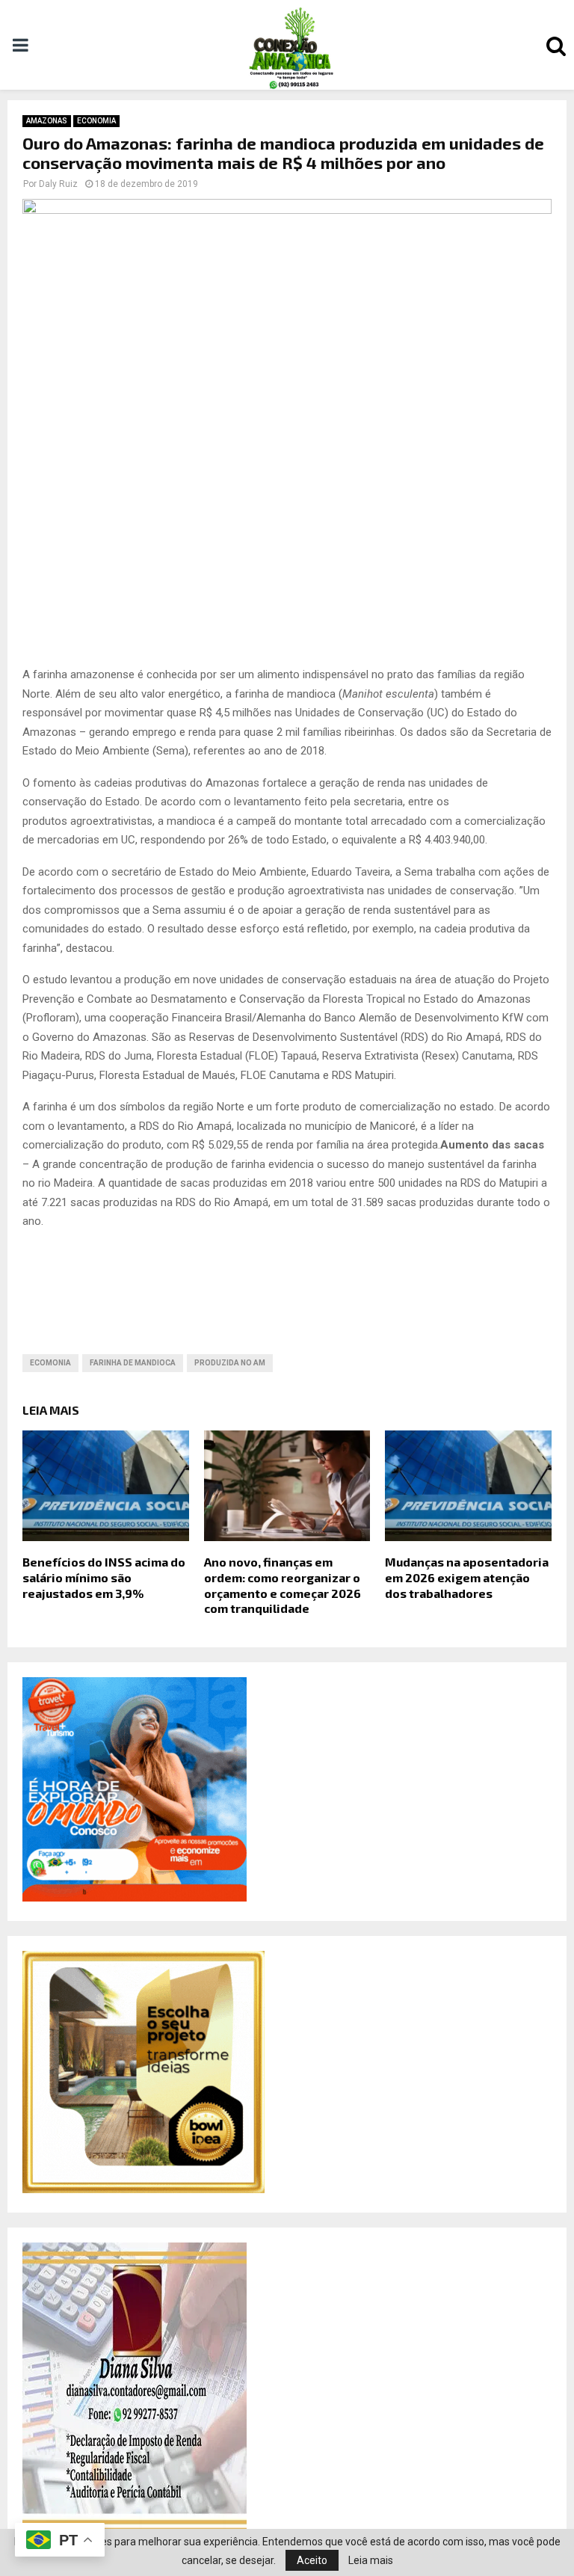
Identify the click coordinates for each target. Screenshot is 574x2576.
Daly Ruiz (58, 184)
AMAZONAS (47, 121)
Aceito (312, 2560)
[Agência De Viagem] (135, 1898)
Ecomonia (50, 1363)
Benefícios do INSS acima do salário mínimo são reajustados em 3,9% (104, 1577)
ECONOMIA (96, 121)
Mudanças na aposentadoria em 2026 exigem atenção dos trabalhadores (467, 1577)
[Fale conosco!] (143, 2189)
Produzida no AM (230, 1363)
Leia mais (371, 2560)
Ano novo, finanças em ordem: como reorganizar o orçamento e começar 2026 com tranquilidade (283, 1585)
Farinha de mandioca (133, 1363)
